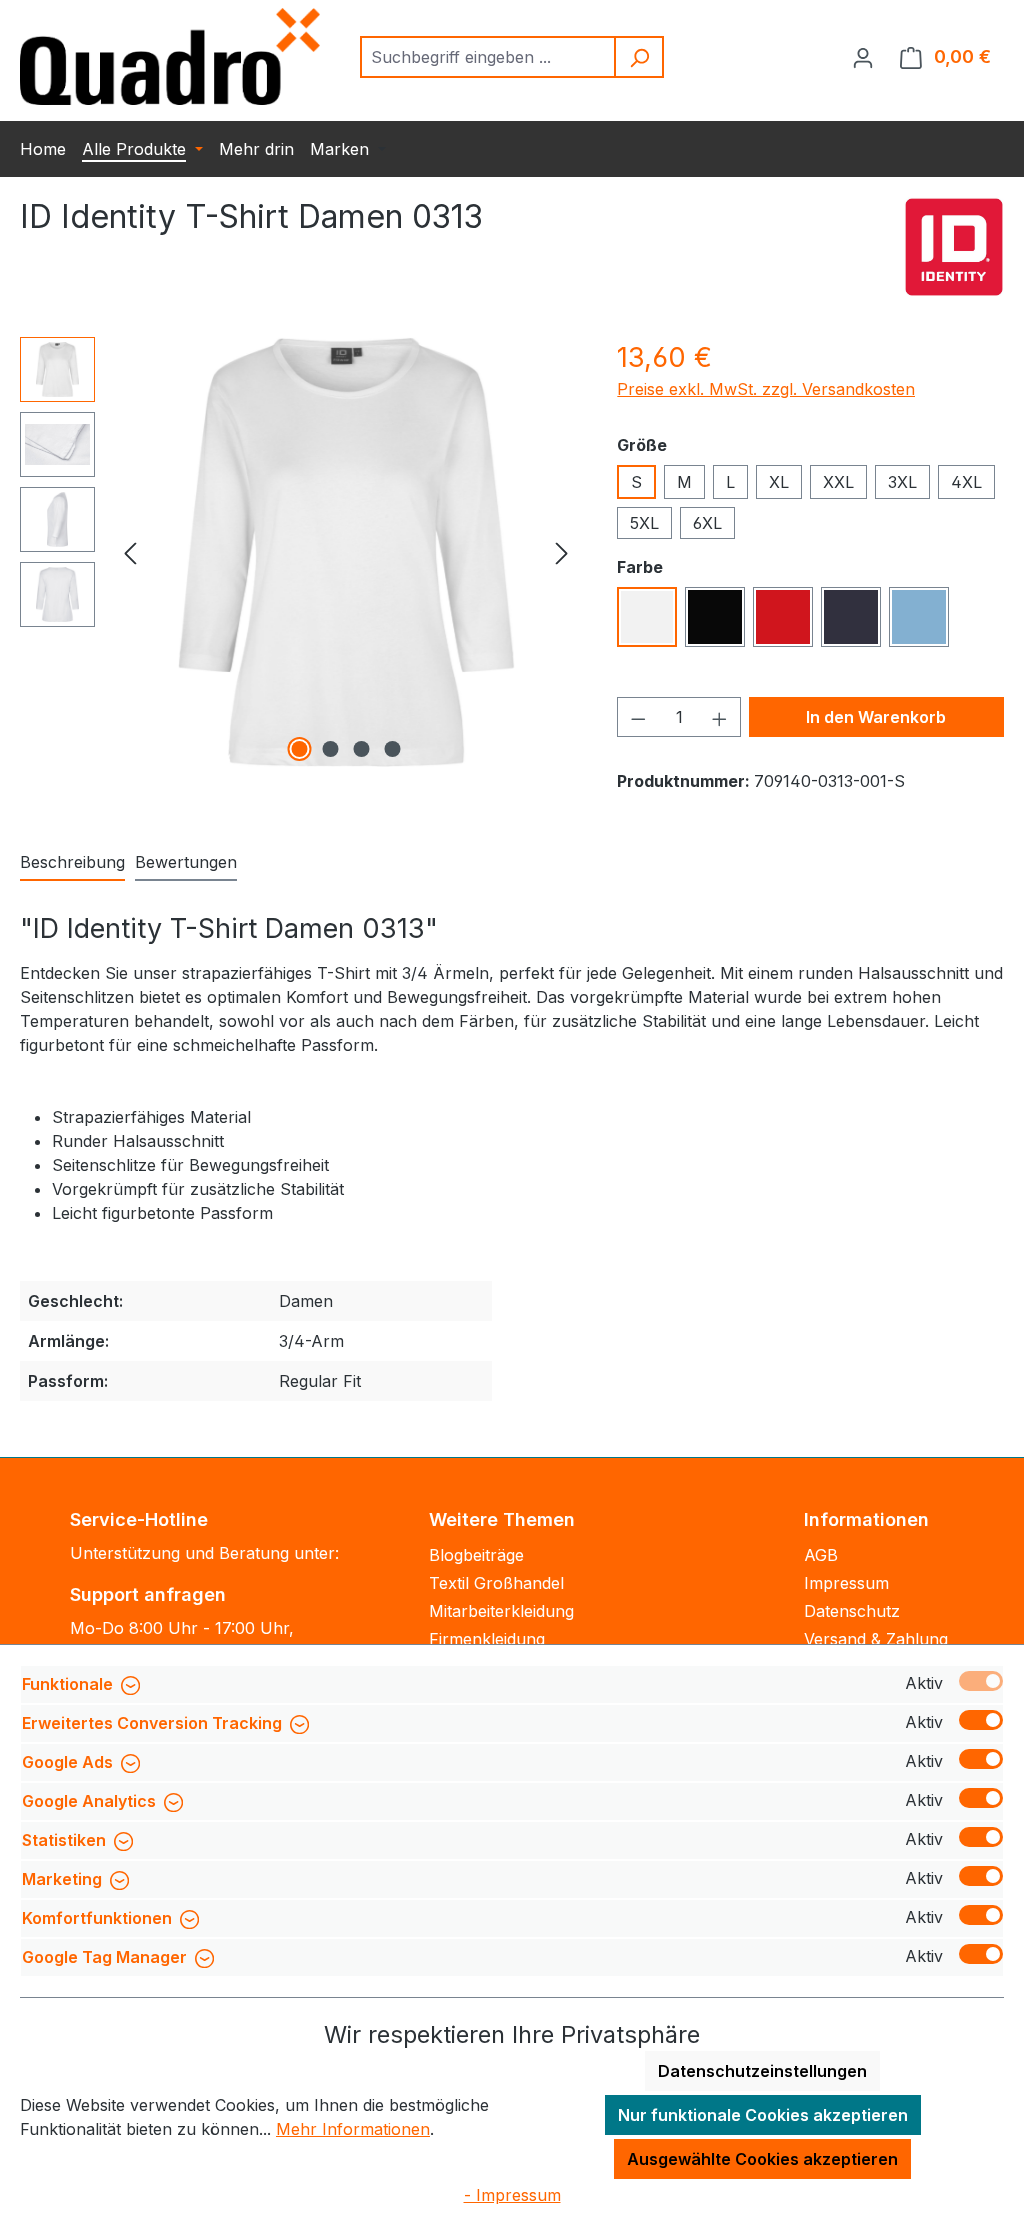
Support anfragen (148, 1594)
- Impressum (512, 2195)
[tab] (72, 863)
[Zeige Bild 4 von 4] (392, 749)
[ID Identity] (954, 247)
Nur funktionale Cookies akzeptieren (763, 2115)
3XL (902, 482)
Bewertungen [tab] (186, 862)
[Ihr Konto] (863, 57)
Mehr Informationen (353, 2129)
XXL (838, 482)
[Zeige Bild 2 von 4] (330, 749)
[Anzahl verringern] (638, 717)
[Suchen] (640, 57)
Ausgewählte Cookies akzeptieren (762, 2159)
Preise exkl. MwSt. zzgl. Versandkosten (766, 389)
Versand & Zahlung (876, 1639)
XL (779, 482)
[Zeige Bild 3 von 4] (361, 749)
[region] (298, 552)
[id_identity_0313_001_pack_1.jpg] (346, 552)
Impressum (846, 1583)
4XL (966, 482)
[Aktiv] (981, 1681)
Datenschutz (852, 1611)
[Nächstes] (562, 552)
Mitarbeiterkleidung (501, 1611)
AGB (821, 1555)
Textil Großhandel (496, 1583)
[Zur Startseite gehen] (170, 56)
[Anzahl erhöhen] (720, 717)
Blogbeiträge (476, 1555)
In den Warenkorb (876, 717)
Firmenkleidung (487, 1639)
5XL (644, 523)
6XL (707, 523)
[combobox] (488, 57)
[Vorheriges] (130, 552)
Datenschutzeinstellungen (762, 2071)
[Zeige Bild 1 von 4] (299, 749)
